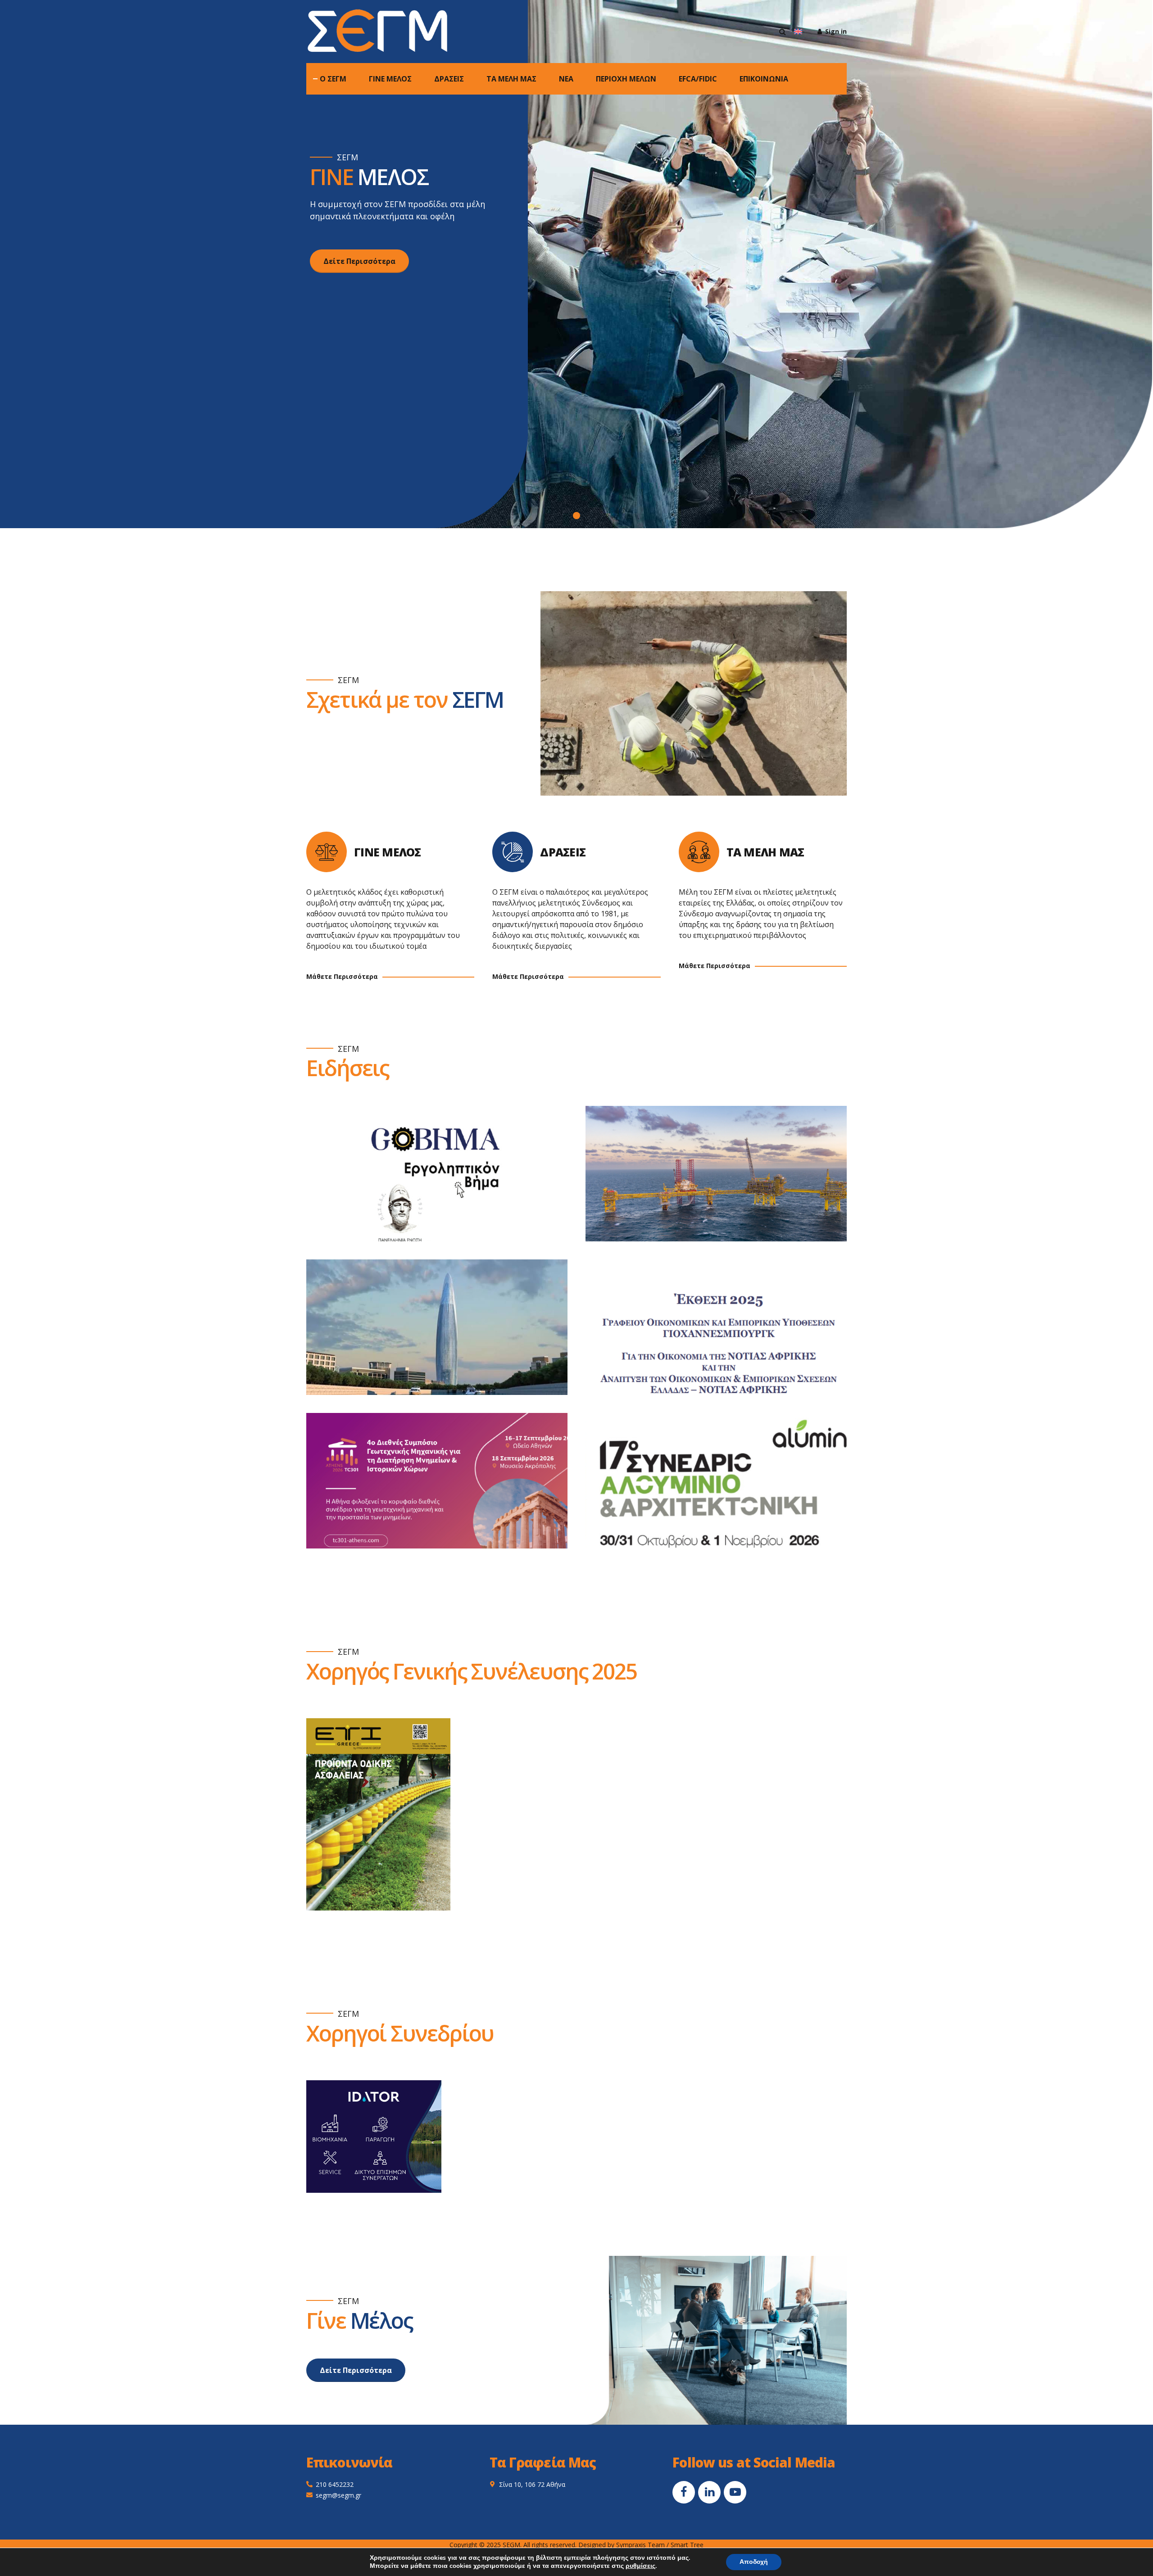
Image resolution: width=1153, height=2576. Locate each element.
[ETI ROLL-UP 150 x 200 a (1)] (378, 1814)
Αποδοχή (754, 2562)
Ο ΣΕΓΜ (333, 79)
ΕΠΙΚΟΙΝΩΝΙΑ (764, 79)
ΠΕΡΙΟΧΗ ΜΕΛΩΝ (626, 79)
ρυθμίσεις (640, 2566)
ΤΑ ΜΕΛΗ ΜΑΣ (511, 79)
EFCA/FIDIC (698, 79)
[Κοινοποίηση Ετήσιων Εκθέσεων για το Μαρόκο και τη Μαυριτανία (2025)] (446, 1336)
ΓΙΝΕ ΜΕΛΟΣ (390, 79)
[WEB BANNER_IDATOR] (374, 2137)
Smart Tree (687, 2545)
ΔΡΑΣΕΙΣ (449, 79)
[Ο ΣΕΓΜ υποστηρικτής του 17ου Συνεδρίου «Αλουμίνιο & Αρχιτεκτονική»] (725, 1490)
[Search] (783, 32)
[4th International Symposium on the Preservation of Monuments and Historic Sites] (446, 1490)
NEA (566, 79)
